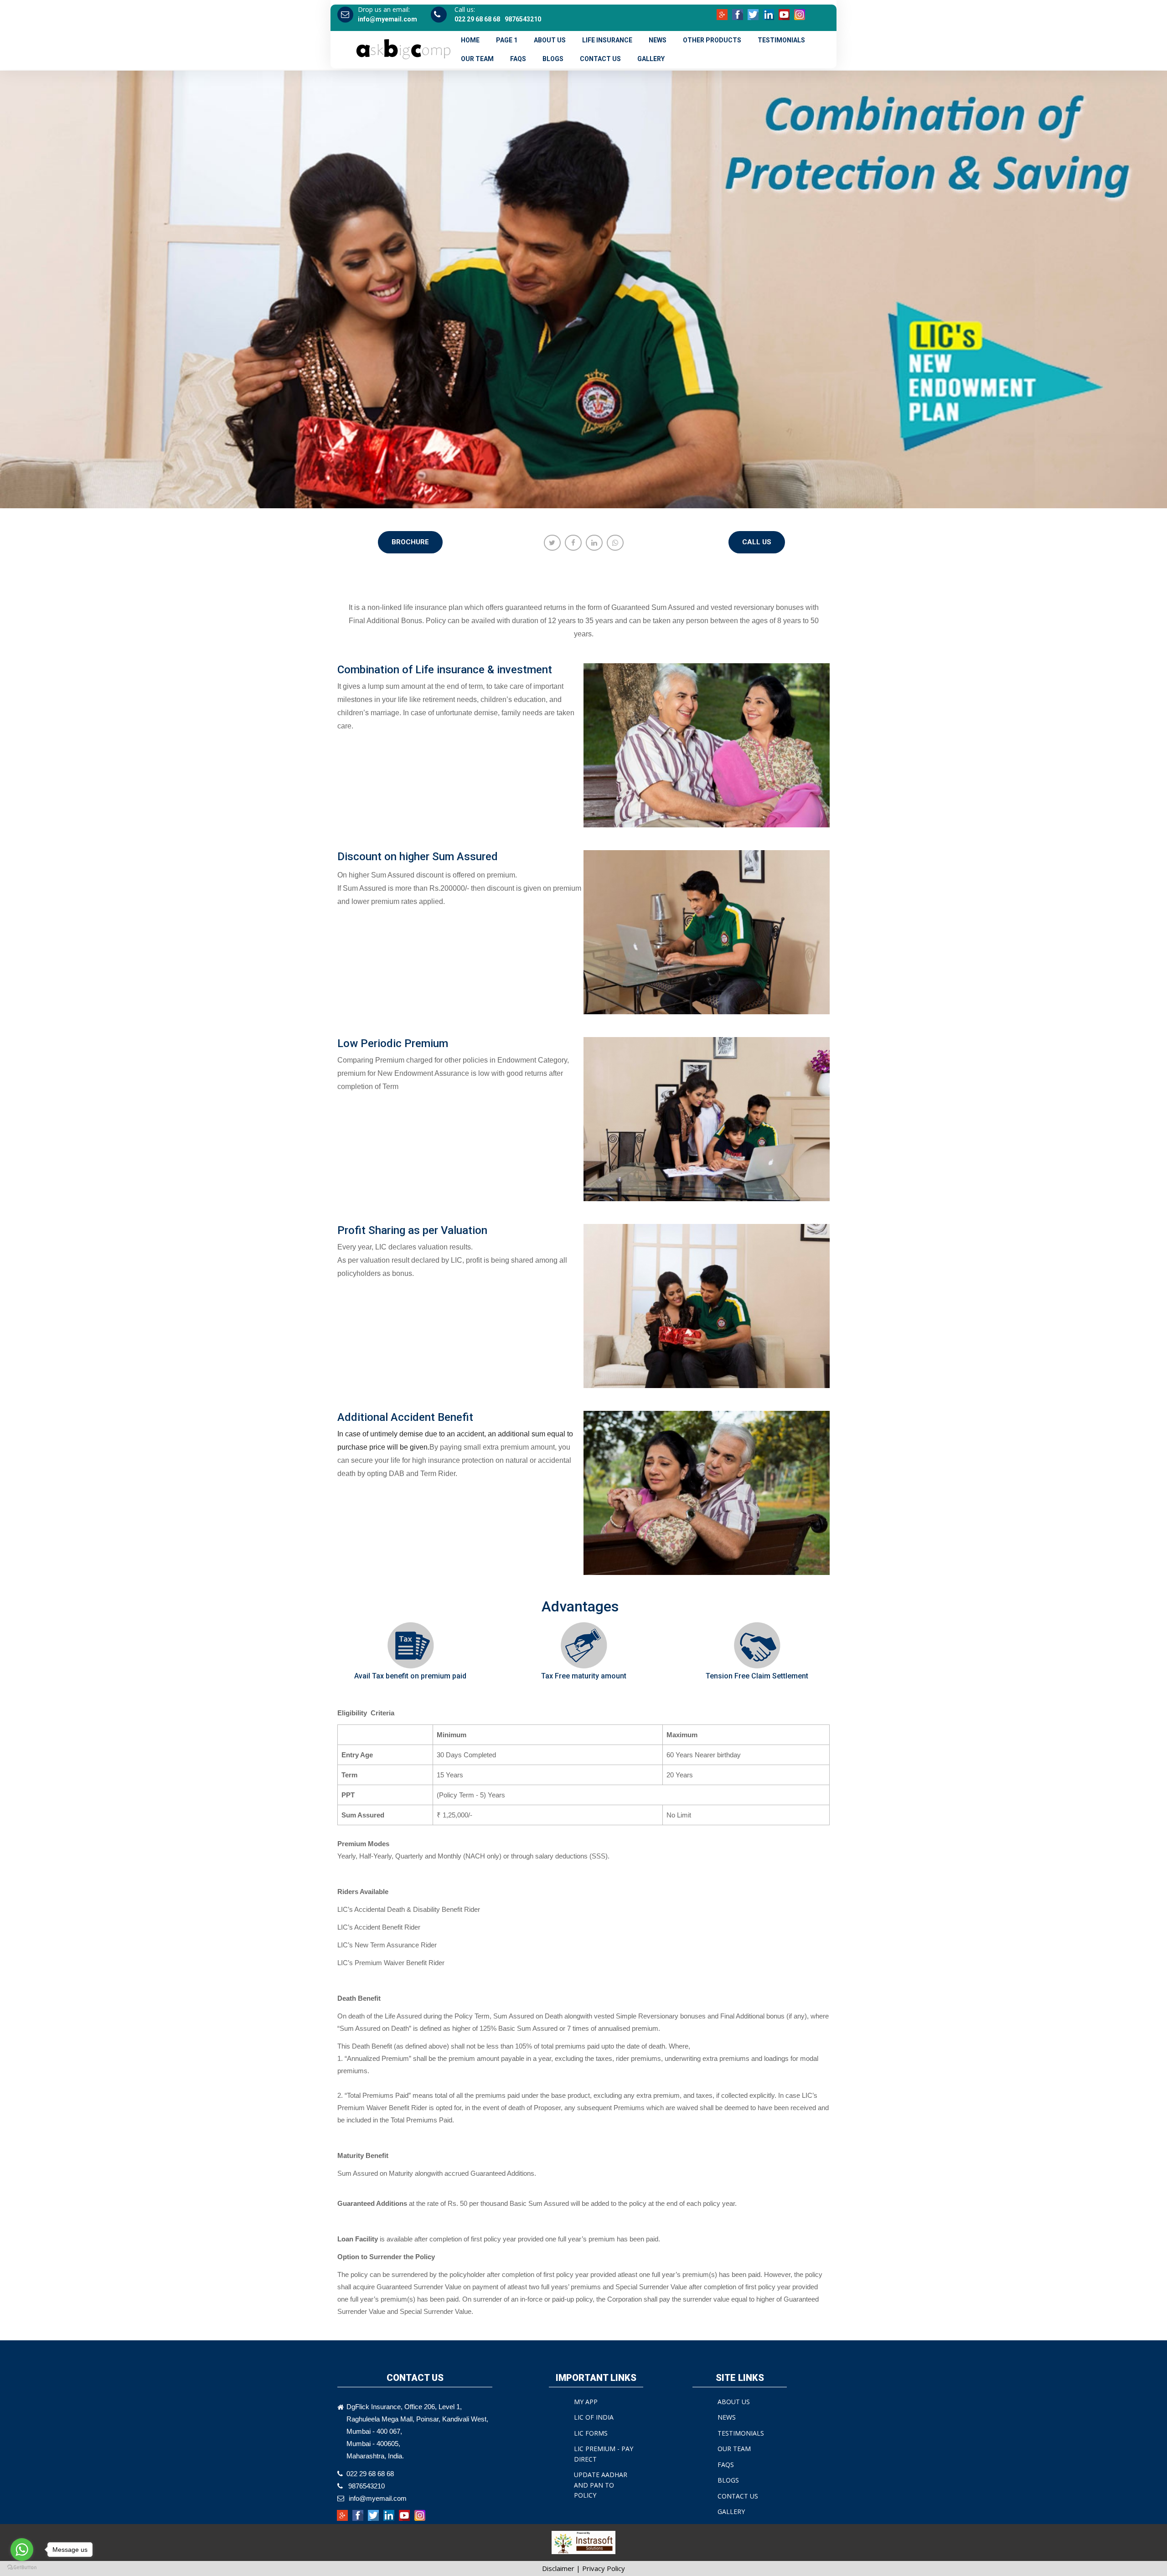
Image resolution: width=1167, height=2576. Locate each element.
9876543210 (523, 19)
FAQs (518, 59)
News (658, 40)
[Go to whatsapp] (22, 2550)
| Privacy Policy (601, 2568)
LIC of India (594, 2417)
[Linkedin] (769, 14)
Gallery (651, 59)
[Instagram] (800, 14)
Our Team (477, 59)
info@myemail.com (387, 19)
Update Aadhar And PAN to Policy (601, 2485)
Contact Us (600, 59)
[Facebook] (738, 14)
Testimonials (781, 40)
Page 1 (507, 40)
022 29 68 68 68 (477, 19)
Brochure (410, 542)
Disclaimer (558, 2568)
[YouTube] (785, 14)
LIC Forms (591, 2433)
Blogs (553, 59)
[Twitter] (754, 14)
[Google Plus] (723, 14)
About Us (550, 40)
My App (586, 2402)
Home (470, 40)
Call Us (757, 542)
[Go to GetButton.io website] (22, 2567)
